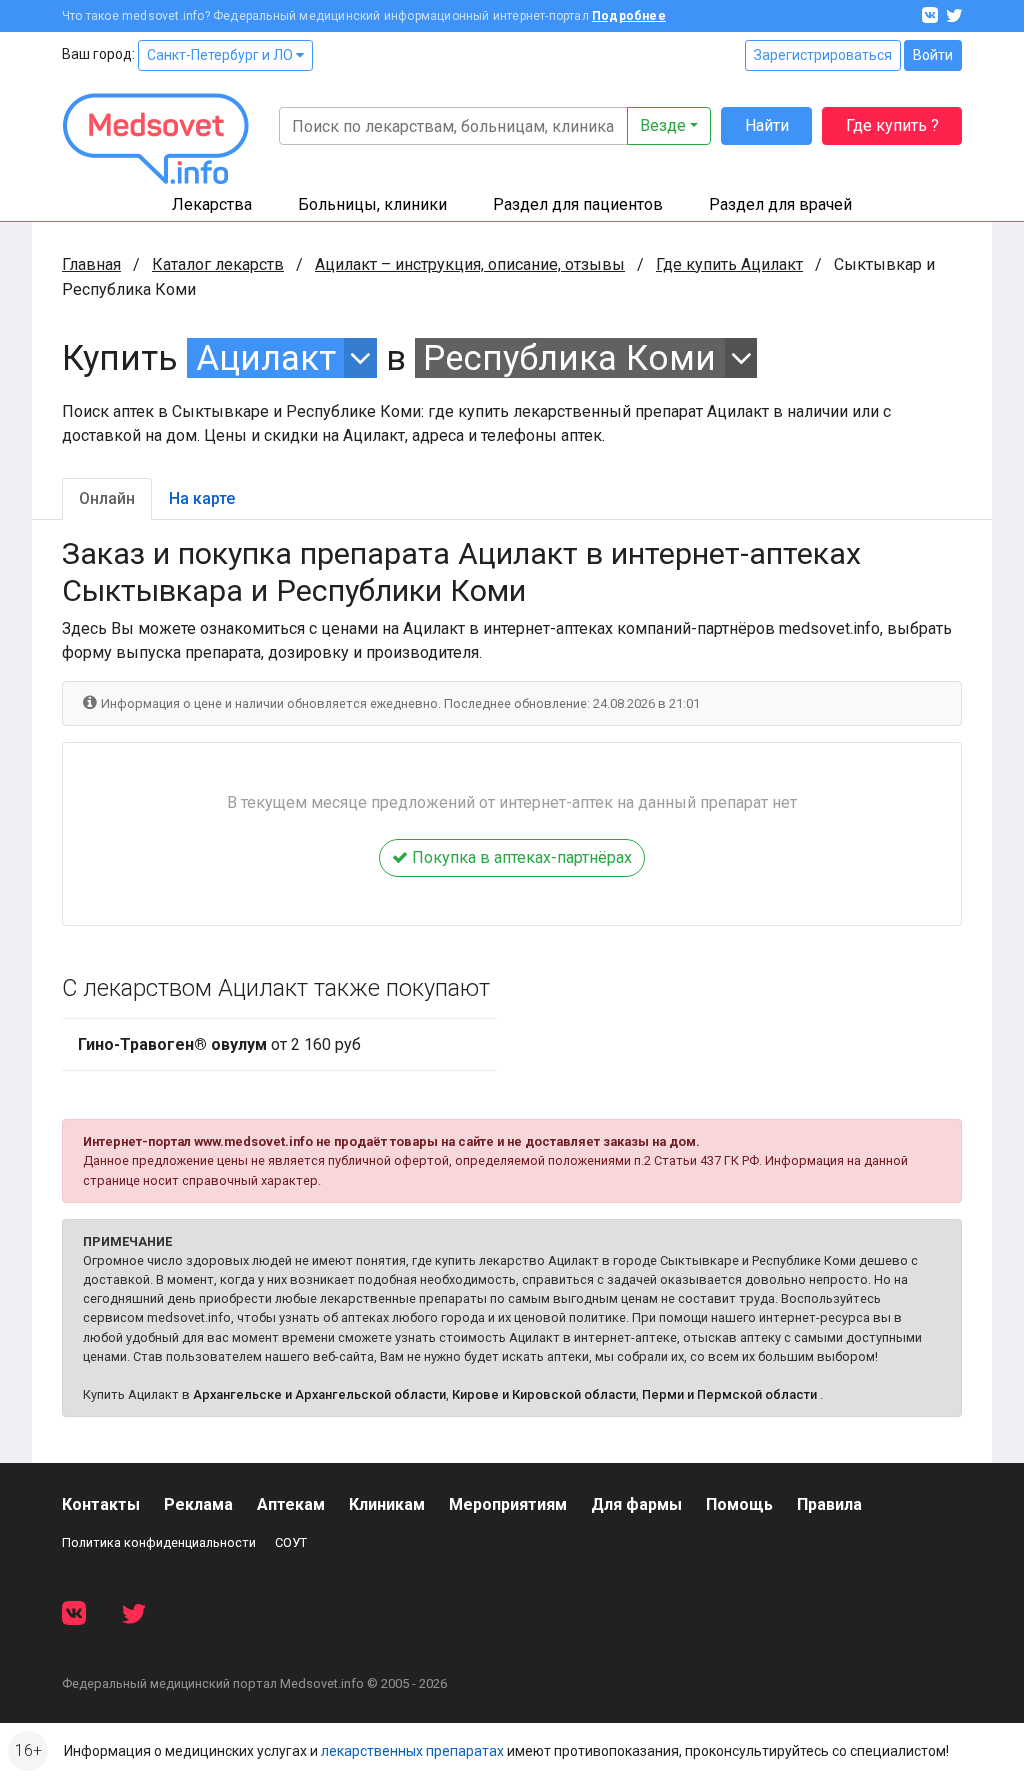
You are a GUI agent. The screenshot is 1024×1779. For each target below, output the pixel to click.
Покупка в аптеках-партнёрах (520, 857)
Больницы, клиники (372, 204)
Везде (663, 125)
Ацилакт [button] (266, 358)
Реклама (198, 1504)
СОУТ (291, 1542)
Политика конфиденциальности (159, 1542)
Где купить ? (892, 125)
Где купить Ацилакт (729, 264)
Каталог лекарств (218, 264)
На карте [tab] (202, 498)
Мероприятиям (508, 1504)
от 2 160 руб (219, 1044)
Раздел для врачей (780, 204)
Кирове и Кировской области (544, 1394)
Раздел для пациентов (578, 204)
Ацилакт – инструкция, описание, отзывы (470, 264)
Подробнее (629, 16)
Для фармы (636, 1504)
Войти (933, 55)
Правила (829, 1504)
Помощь (739, 1504)
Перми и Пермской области (729, 1394)
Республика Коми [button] (569, 358)
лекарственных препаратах (412, 1751)
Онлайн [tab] (107, 498)
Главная (91, 264)
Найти (767, 125)
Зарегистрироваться (823, 55)
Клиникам (387, 1504)
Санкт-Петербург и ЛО (221, 55)
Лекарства (212, 204)
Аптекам (291, 1504)
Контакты (101, 1504)
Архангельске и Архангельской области (319, 1394)
